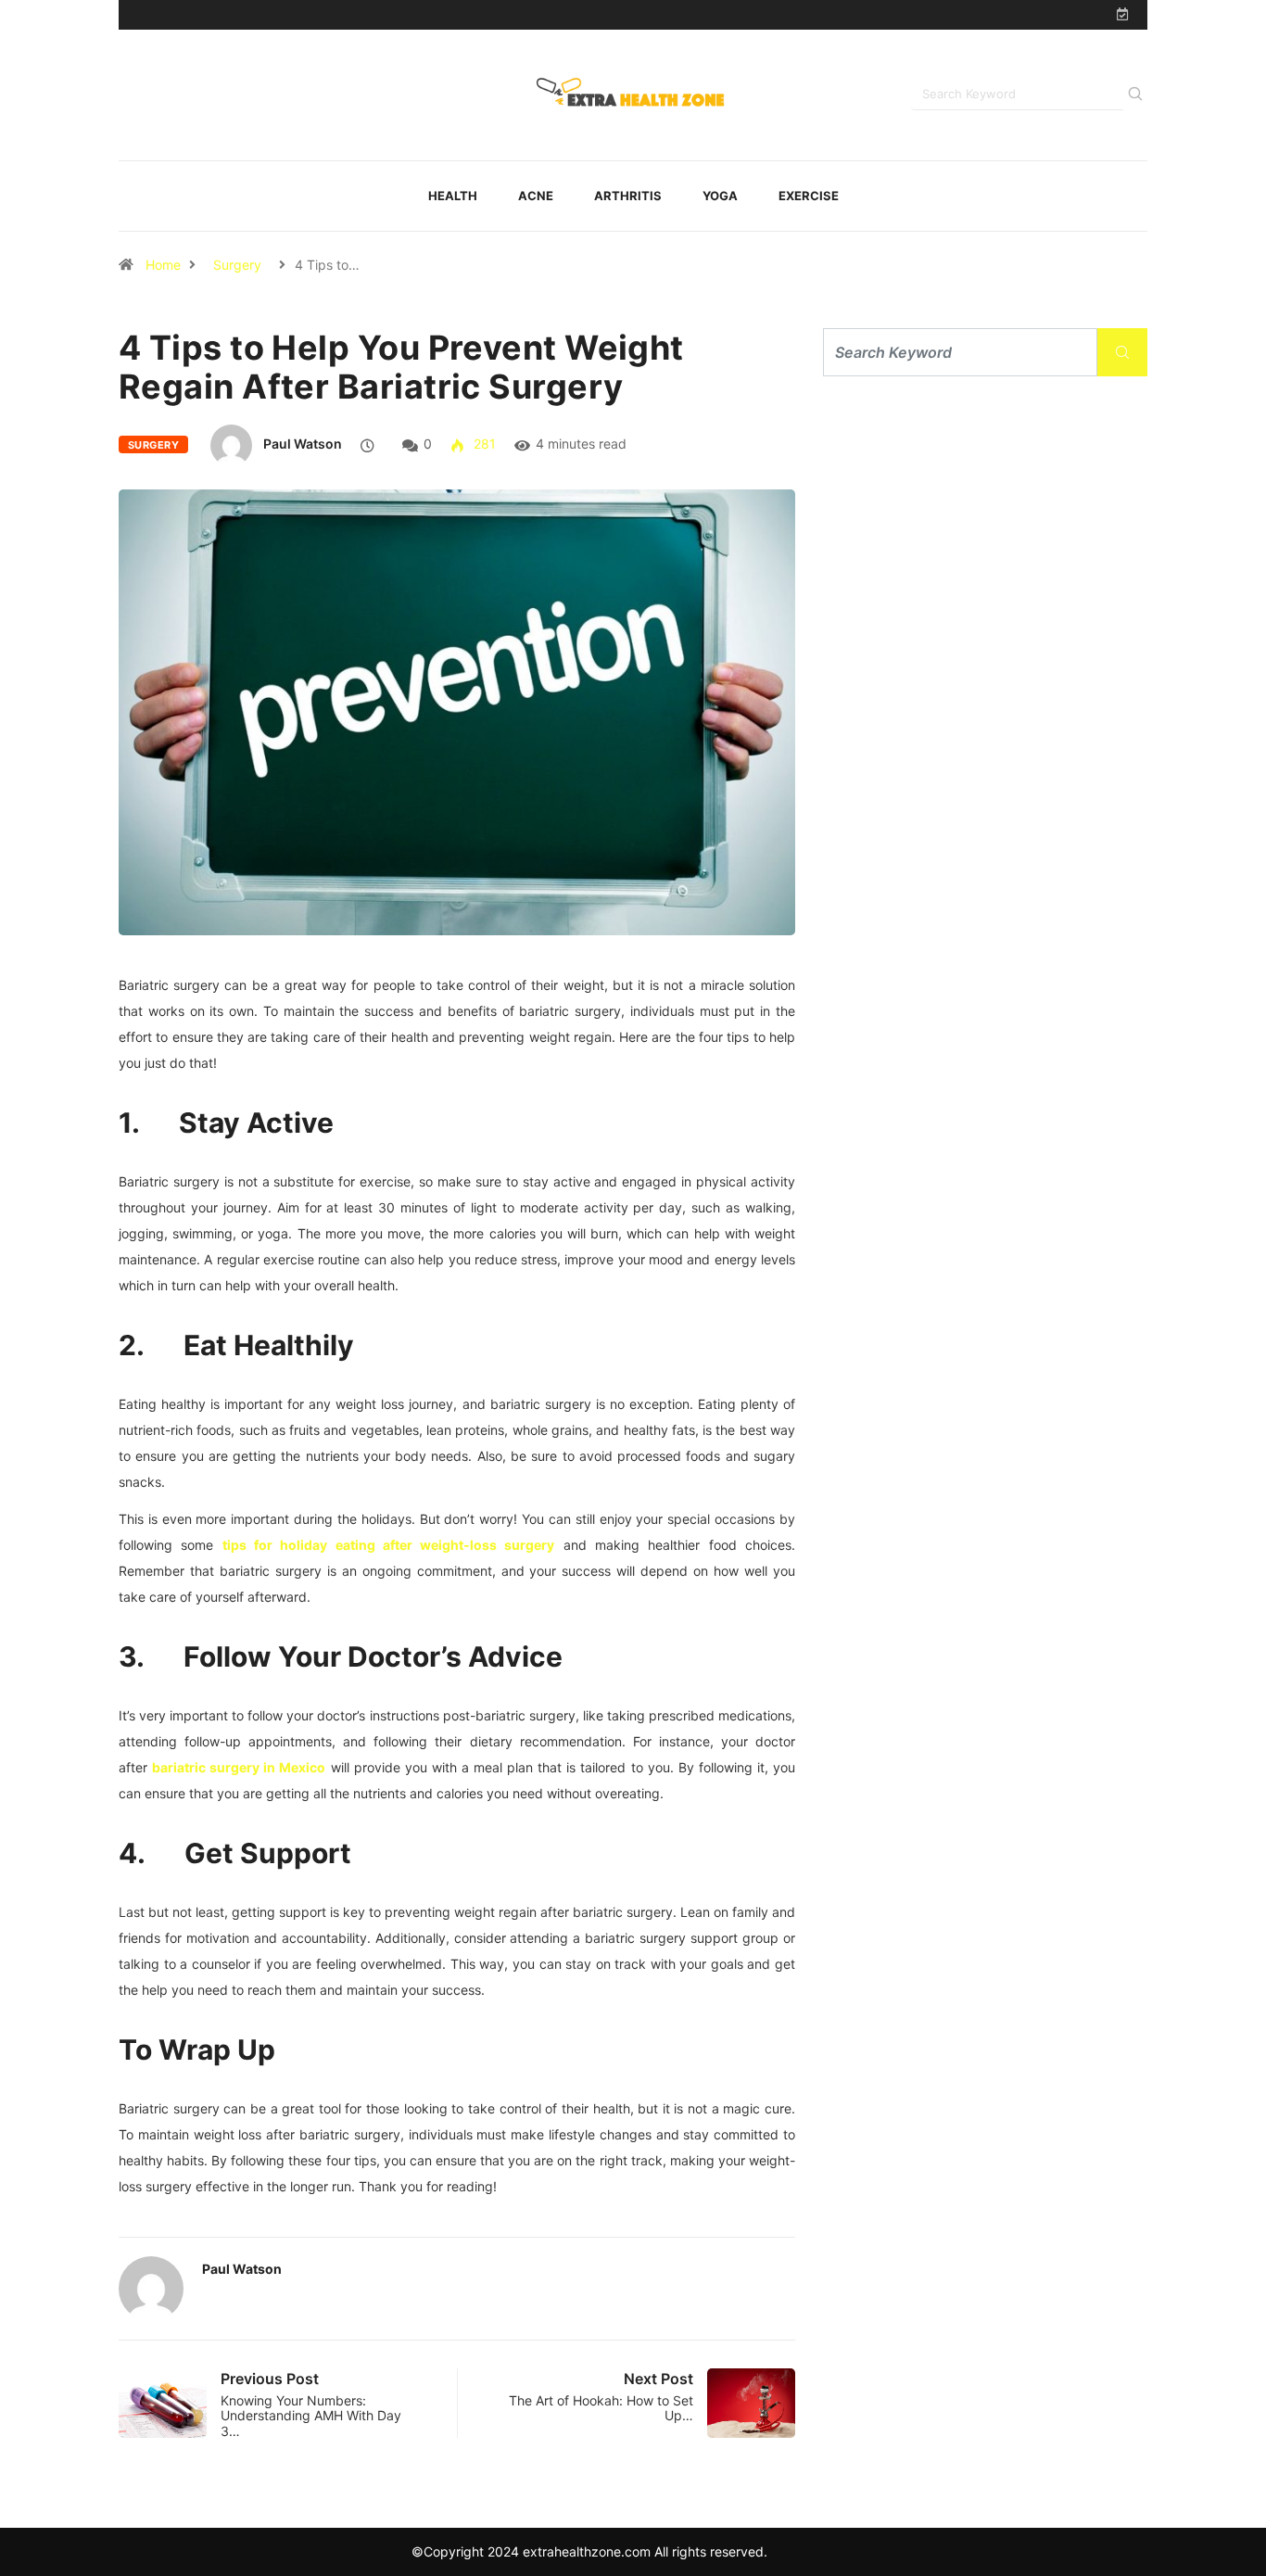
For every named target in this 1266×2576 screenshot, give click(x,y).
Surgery (237, 265)
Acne (536, 196)
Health (453, 196)
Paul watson (303, 444)
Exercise (809, 196)
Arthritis (628, 196)
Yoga (720, 196)
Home (163, 265)
